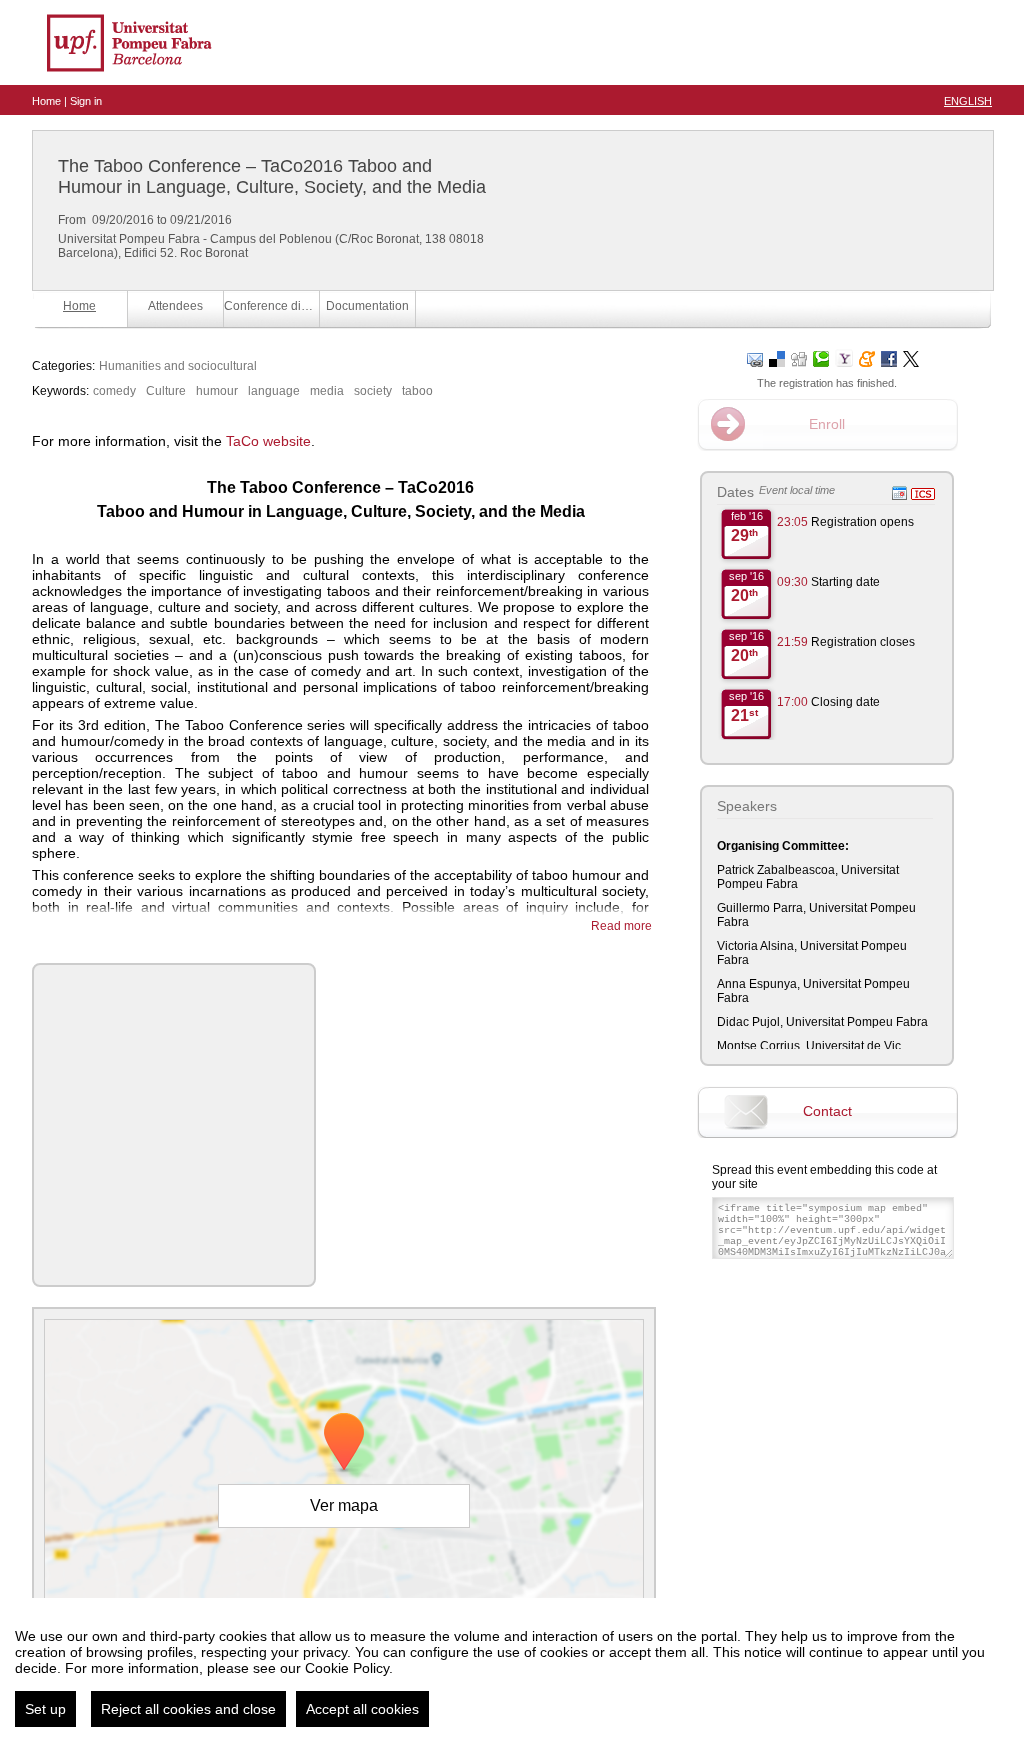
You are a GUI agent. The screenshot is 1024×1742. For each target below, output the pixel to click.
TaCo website (268, 441)
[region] (512, 1670)
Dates (735, 492)
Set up (45, 1709)
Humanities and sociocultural (178, 366)
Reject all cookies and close (188, 1709)
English (968, 101)
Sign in (86, 101)
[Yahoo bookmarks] (844, 357)
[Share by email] (755, 357)
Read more (621, 926)
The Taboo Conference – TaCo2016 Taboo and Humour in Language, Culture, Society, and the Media (272, 176)
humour (217, 391)
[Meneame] (867, 357)
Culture (166, 391)
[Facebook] (889, 357)
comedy (114, 391)
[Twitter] (911, 357)
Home (46, 101)
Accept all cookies (362, 1709)
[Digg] (799, 357)
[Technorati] (821, 357)
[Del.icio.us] (777, 357)
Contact (827, 1111)
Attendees (175, 306)
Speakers (747, 806)
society (373, 391)
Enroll (827, 424)
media (327, 391)
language (274, 391)
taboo (417, 391)
